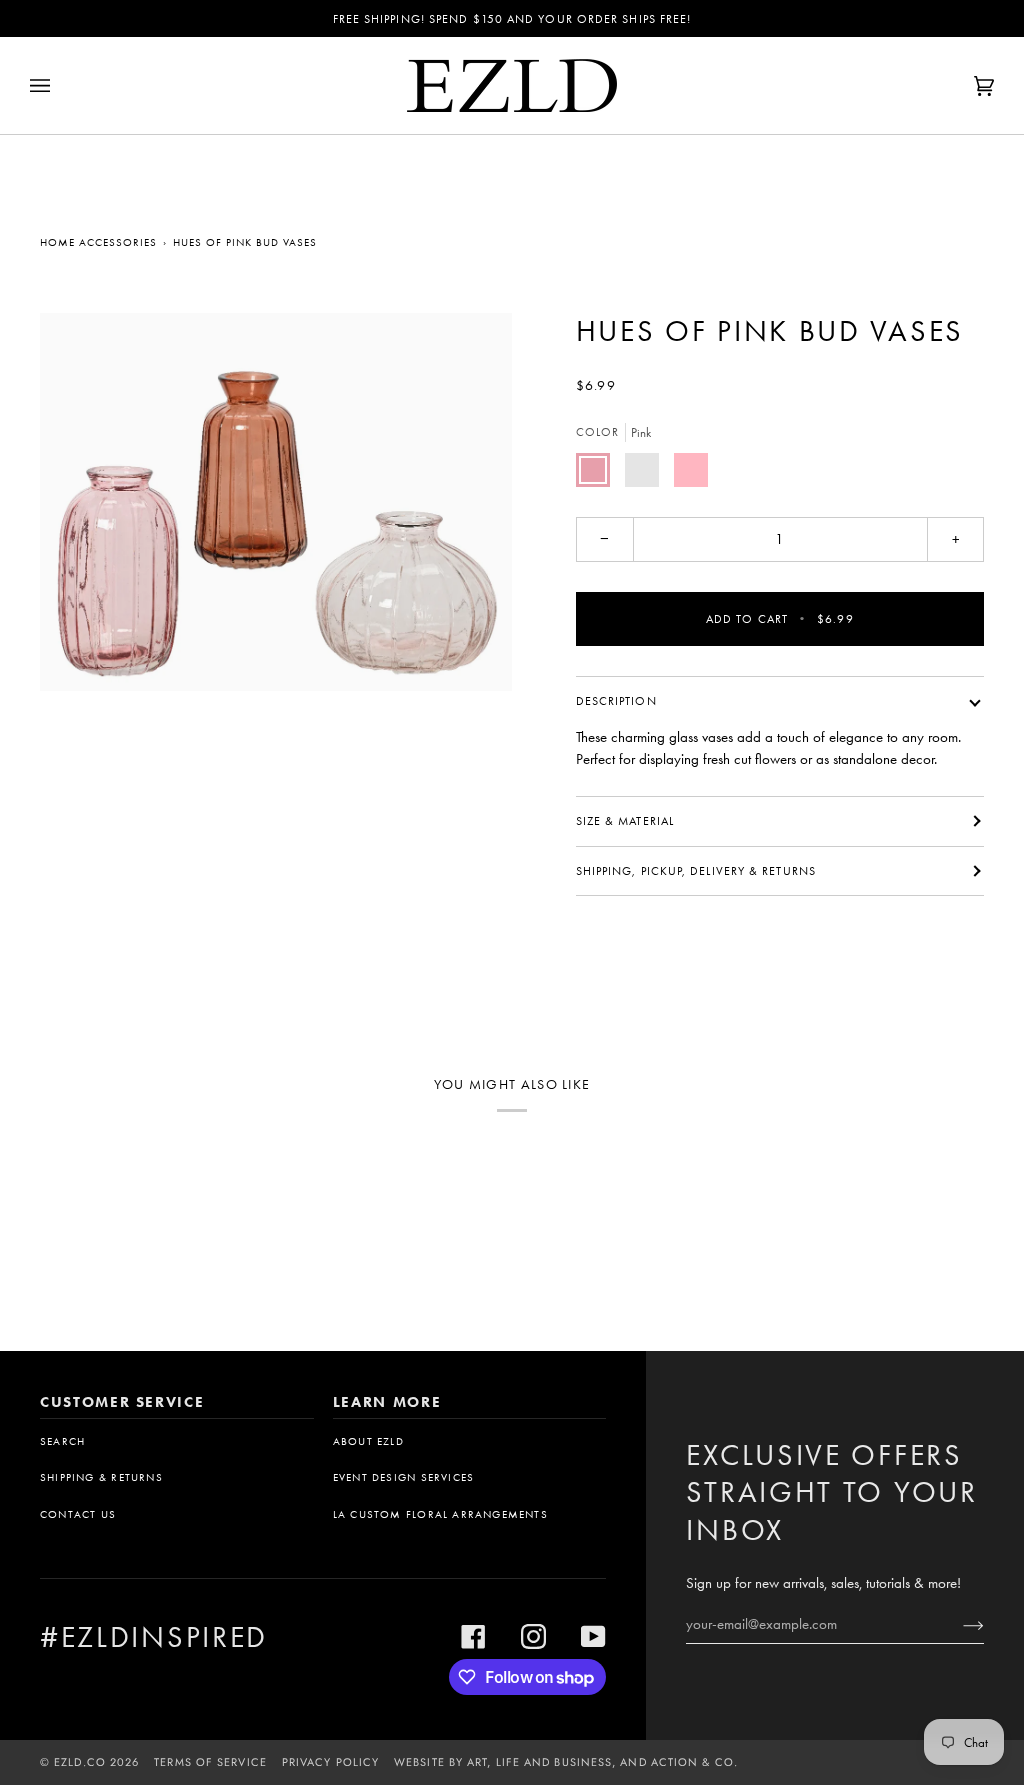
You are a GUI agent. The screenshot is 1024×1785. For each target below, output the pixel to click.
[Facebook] (473, 1636)
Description (616, 701)
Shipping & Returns (101, 1477)
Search (62, 1441)
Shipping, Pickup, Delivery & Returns (696, 871)
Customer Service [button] (122, 1402)
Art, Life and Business (539, 1762)
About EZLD (368, 1441)
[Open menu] (60, 85)
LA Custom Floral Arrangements (440, 1514)
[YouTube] (593, 1636)
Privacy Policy (330, 1762)
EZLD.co (80, 1762)
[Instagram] (533, 1636)
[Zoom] (276, 502)
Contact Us (78, 1514)
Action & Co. (694, 1762)
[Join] (957, 1624)
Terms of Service (210, 1762)
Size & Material (625, 821)
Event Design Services (403, 1477)
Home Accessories (98, 242)
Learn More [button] (387, 1402)
